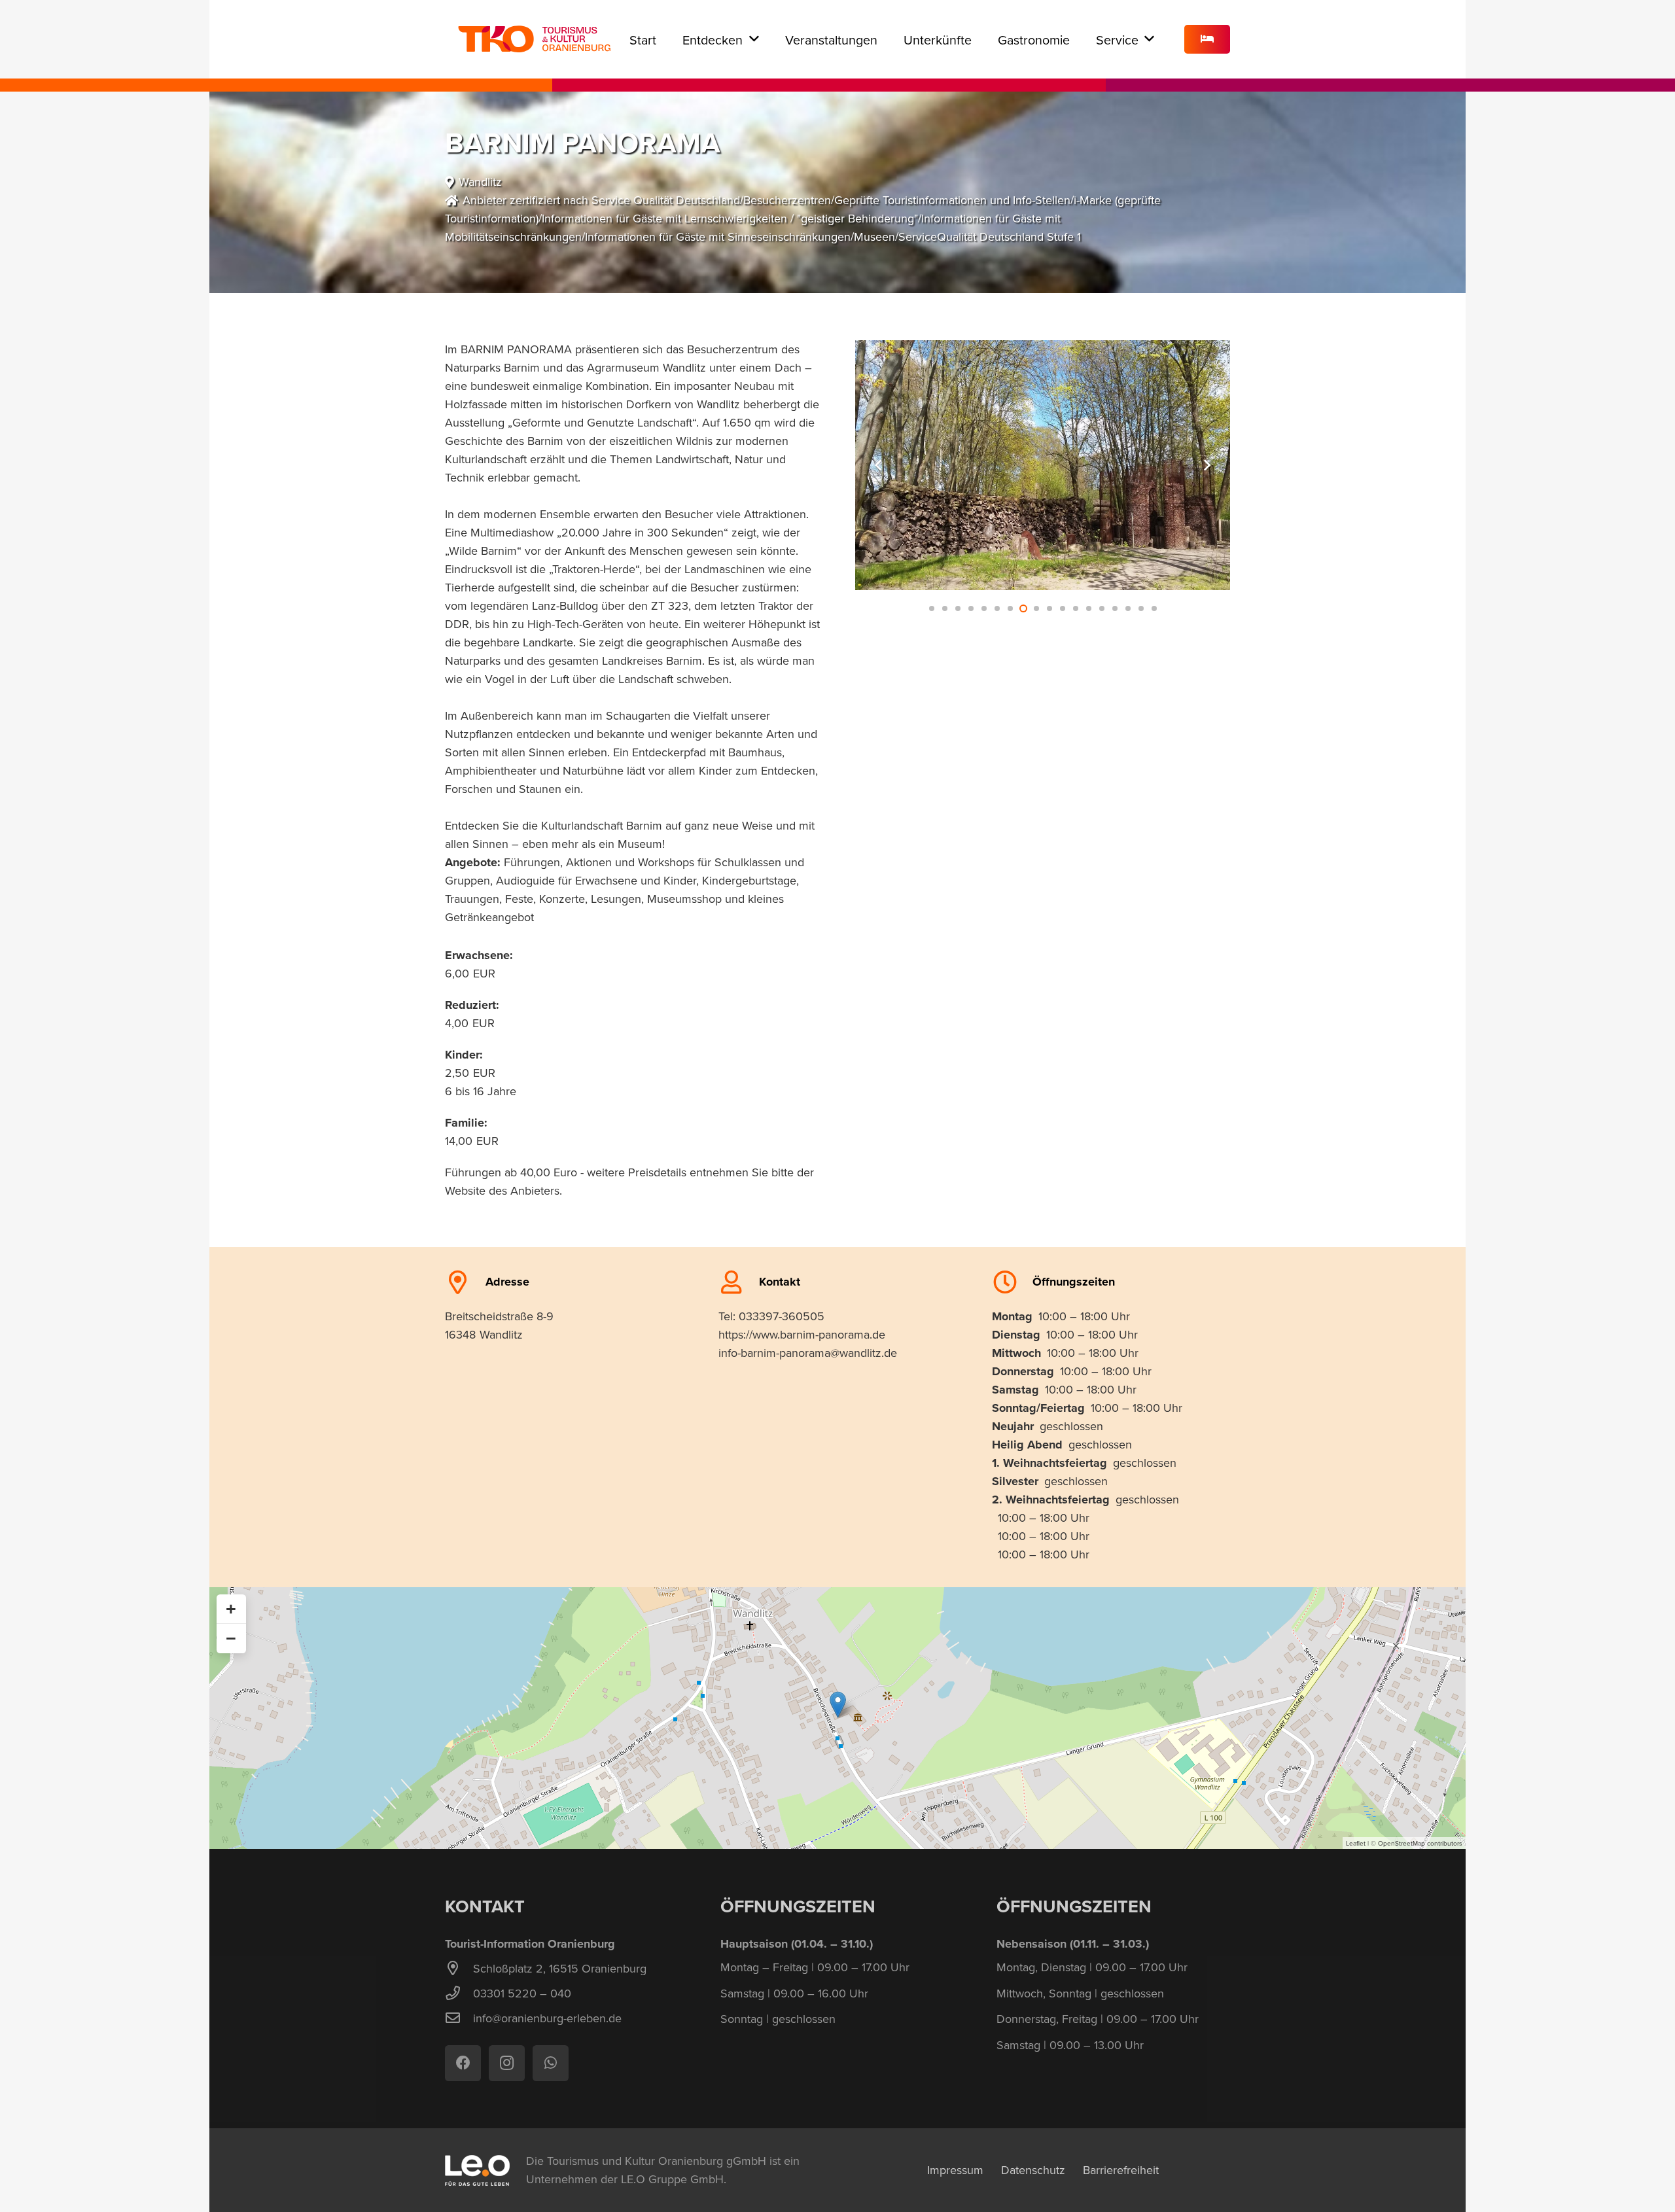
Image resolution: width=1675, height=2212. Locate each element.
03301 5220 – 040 (522, 1993)
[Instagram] (507, 2063)
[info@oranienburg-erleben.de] (459, 2018)
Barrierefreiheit (1121, 2170)
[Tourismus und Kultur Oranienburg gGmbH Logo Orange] (534, 39)
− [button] (231, 1638)
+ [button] (231, 1609)
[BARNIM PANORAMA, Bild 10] (1043, 465)
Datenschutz (1033, 2170)
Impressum (955, 2170)
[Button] (1207, 40)
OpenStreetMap (1402, 1843)
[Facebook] (463, 2063)
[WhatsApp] (551, 2063)
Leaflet (1356, 1843)
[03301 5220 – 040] (459, 1993)
